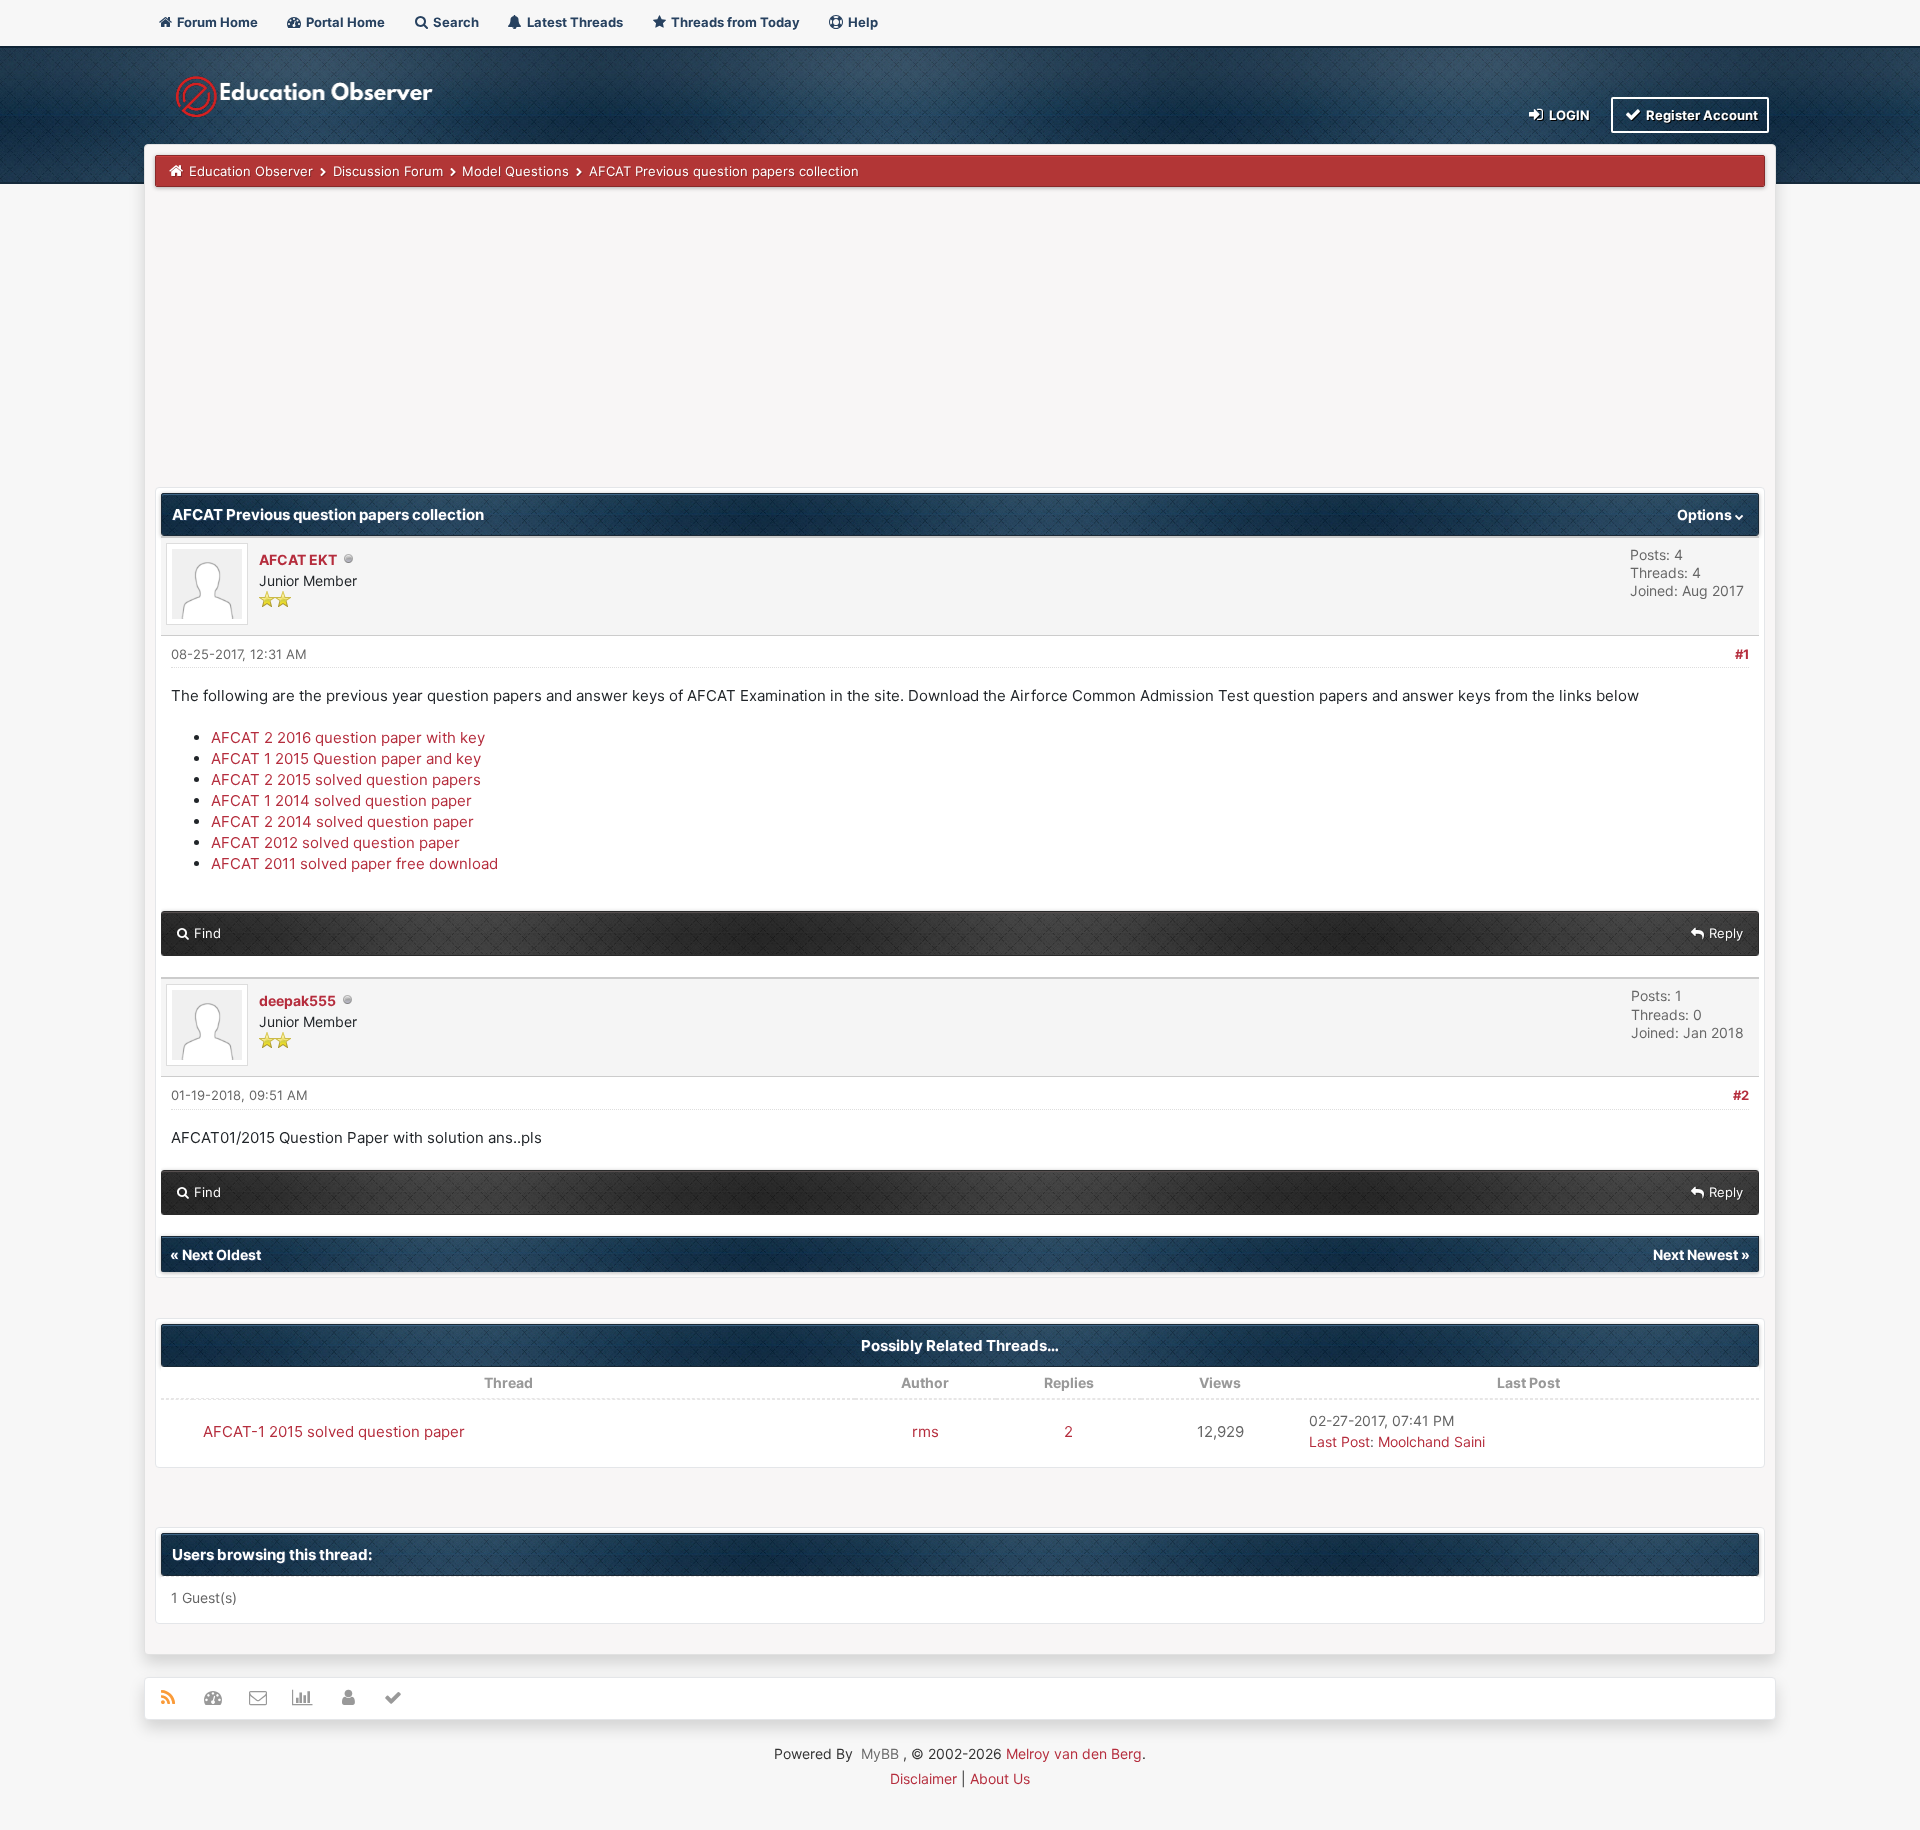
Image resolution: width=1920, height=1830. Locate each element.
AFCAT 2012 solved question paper (335, 842)
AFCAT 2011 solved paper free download (354, 863)
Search (454, 22)
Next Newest (1695, 1254)
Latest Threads (573, 22)
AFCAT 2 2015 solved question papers (346, 779)
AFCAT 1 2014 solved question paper (341, 800)
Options (1706, 514)
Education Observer (251, 171)
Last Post (1339, 1441)
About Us (1000, 1778)
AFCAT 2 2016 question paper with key (348, 737)
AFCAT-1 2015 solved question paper (334, 1431)
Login (1568, 115)
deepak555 (297, 1000)
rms (925, 1431)
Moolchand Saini (1431, 1441)
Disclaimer (923, 1778)
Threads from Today (734, 22)
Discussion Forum (388, 171)
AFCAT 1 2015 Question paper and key (346, 758)
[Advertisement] (755, 347)
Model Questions (515, 171)
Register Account (1700, 115)
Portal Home (344, 22)
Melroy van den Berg (1074, 1753)
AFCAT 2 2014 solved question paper (342, 821)
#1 (1742, 654)
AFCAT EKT (298, 559)
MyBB (880, 1753)
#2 (1741, 1095)
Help (861, 22)
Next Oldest (221, 1254)
